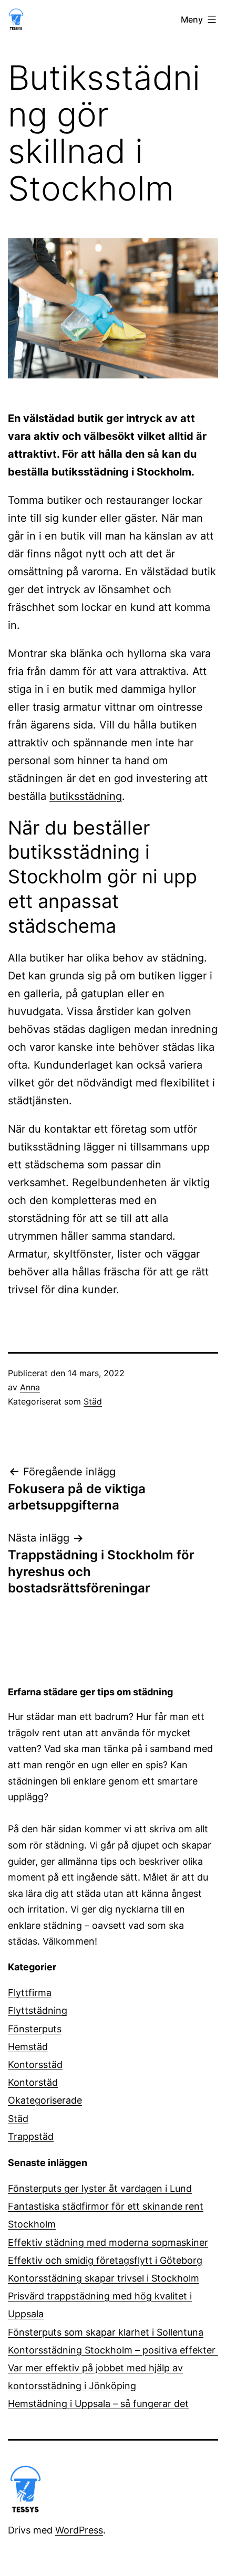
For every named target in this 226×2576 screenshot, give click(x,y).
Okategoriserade (45, 2100)
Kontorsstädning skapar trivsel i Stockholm (104, 2278)
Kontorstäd (33, 2082)
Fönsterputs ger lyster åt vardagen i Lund (100, 2188)
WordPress (79, 2530)
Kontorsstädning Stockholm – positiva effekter (113, 2350)
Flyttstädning (38, 2010)
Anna (30, 1387)
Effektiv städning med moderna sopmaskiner (108, 2242)
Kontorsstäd (35, 2065)
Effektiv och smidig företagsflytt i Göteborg (105, 2260)
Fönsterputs (35, 2029)
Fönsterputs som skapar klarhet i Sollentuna (106, 2332)
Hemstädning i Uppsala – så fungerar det (98, 2404)
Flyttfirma (30, 1993)
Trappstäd (31, 2136)
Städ (93, 1401)
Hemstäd (28, 2047)
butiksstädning (86, 796)
